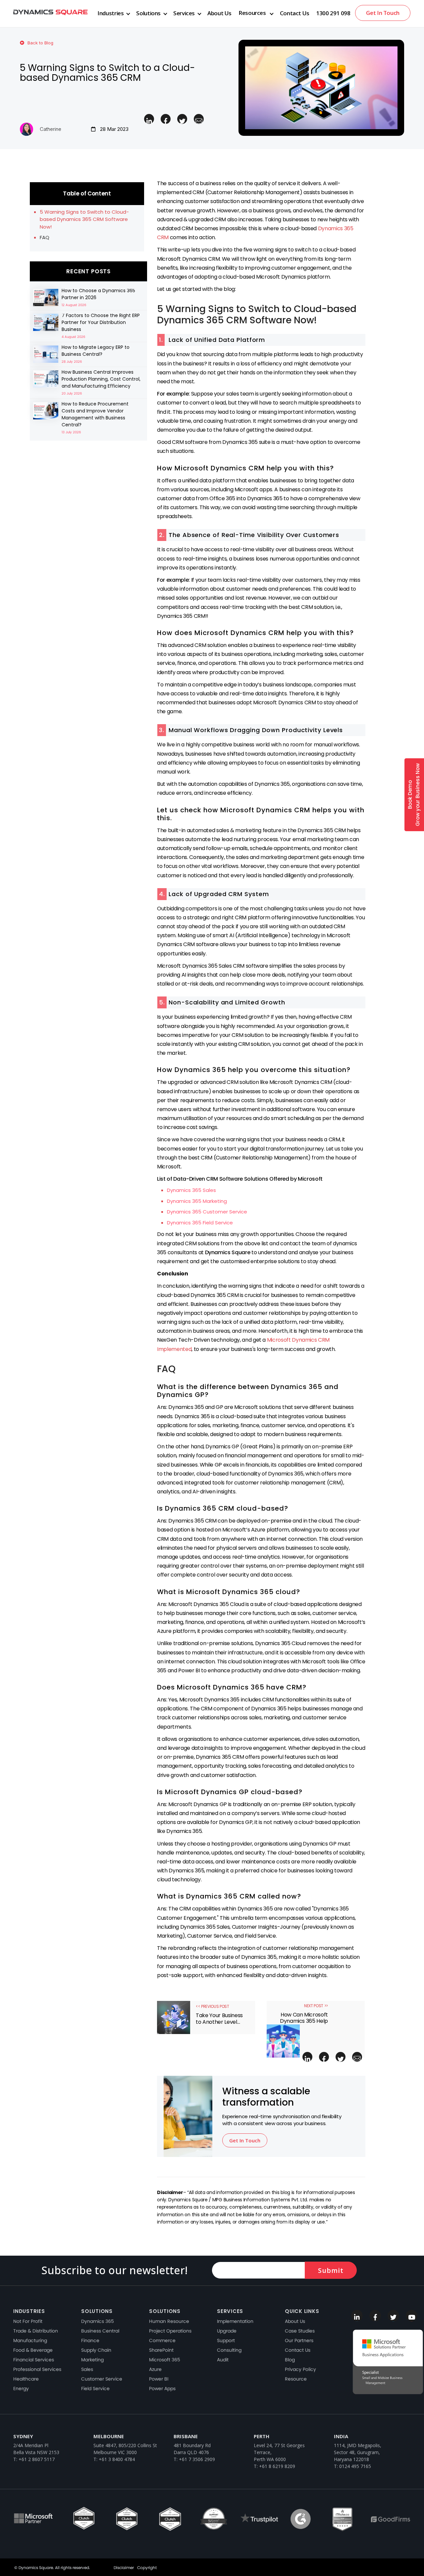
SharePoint (161, 2350)
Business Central (100, 2331)
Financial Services (34, 2360)
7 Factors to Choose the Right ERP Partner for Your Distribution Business (101, 322)
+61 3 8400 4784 (117, 2459)
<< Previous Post (212, 2007)
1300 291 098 (333, 13)
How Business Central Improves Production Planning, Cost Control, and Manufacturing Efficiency (101, 379)
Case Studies (300, 2331)
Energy (21, 2388)
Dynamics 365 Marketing (197, 1201)
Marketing (92, 2360)
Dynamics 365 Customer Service (207, 1212)
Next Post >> (316, 2006)
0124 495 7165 (355, 2466)
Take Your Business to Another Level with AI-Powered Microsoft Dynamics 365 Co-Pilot (221, 2018)
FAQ (45, 237)
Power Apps (162, 2388)
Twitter (393, 2316)
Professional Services (37, 2369)
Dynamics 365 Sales (191, 1190)
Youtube (412, 2316)
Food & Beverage (33, 2350)
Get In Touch (383, 13)
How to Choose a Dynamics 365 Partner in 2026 (98, 294)
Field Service (95, 2388)
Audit (223, 2360)
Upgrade (227, 2331)
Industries (110, 13)
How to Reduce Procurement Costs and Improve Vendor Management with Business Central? (95, 414)
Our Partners (299, 2340)
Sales (87, 2369)
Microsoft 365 (165, 2360)
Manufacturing (30, 2340)
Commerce (162, 2340)
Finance (90, 2340)
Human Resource (169, 2321)
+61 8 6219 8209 (277, 2466)
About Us (219, 13)
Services (184, 13)
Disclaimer (124, 2568)
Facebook (375, 2316)
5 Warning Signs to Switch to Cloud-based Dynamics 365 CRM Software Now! (84, 219)
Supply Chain (96, 2350)
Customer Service (102, 2379)
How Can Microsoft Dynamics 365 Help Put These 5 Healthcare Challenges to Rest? (303, 2018)
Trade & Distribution (36, 2331)
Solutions (148, 13)
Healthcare (26, 2379)
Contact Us (295, 13)
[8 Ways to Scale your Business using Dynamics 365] (46, 297)
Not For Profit (28, 2321)
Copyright (147, 2568)
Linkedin (357, 2316)
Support (226, 2340)
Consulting (229, 2350)
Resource (296, 2379)
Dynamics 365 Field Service (200, 1223)
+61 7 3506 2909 (197, 2459)
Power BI (159, 2379)
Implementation (235, 2321)
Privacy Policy (300, 2369)
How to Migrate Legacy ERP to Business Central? (96, 351)
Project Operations (170, 2331)
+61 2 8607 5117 (37, 2459)
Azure (155, 2369)
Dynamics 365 (98, 2321)
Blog (290, 2360)
